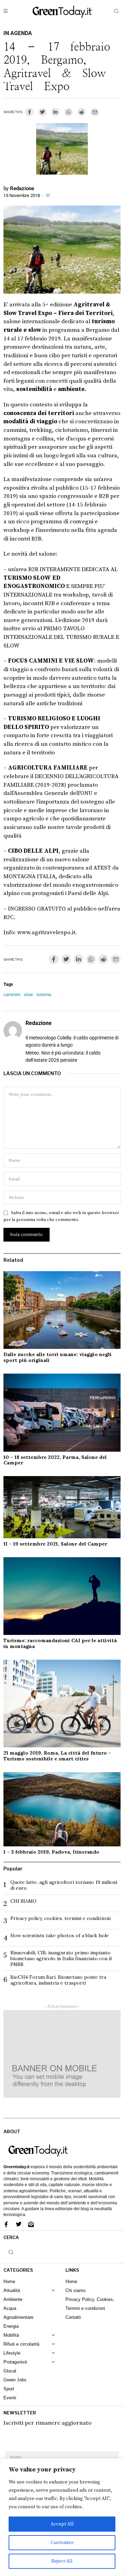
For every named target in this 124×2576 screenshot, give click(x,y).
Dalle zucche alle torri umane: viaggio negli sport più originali (58, 1357)
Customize (62, 2543)
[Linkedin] (55, 112)
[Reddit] (82, 112)
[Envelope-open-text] (31, 2224)
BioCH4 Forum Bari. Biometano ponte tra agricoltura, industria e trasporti (58, 1980)
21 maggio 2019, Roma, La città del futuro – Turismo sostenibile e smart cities (57, 1756)
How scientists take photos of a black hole (60, 1935)
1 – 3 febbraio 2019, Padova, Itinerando (51, 1852)
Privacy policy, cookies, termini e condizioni (60, 1918)
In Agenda (18, 33)
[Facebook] (29, 112)
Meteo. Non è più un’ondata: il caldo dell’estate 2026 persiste (63, 1056)
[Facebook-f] (6, 2224)
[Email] (95, 112)
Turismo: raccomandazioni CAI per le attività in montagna (60, 1643)
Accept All (62, 2524)
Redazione (22, 188)
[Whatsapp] (69, 112)
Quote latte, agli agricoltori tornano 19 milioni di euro (64, 1885)
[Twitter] (42, 112)
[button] (116, 11)
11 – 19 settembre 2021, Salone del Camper (55, 1544)
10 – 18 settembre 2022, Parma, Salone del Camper (55, 1460)
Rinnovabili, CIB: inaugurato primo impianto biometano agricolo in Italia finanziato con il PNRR (61, 1958)
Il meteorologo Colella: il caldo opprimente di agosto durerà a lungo (72, 1041)
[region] (62, 2517)
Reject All (62, 2561)
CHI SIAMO (23, 1901)
